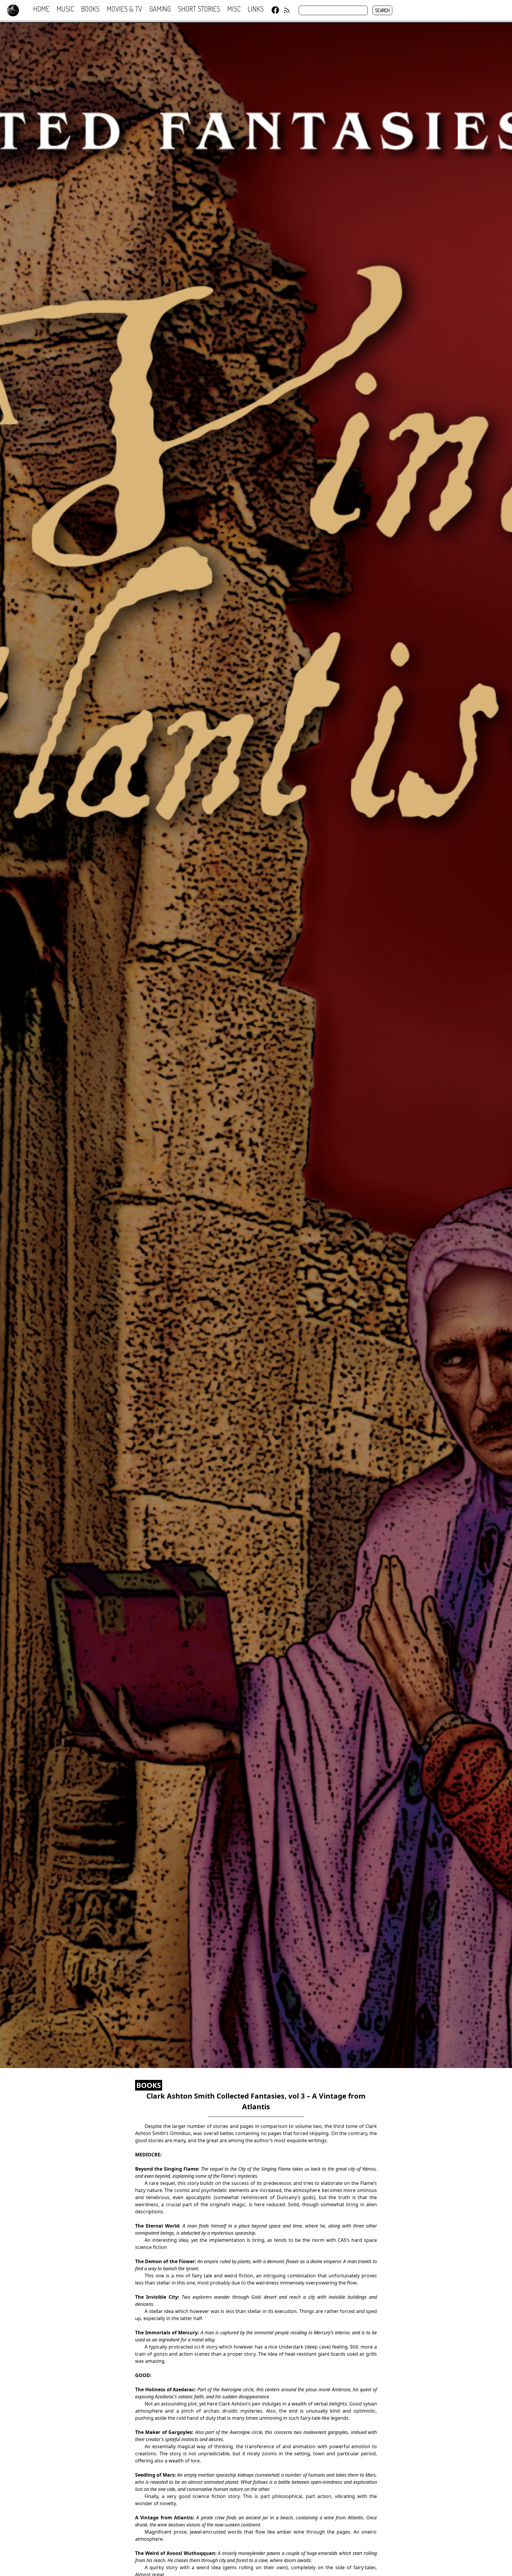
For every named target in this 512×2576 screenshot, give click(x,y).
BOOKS (149, 2085)
